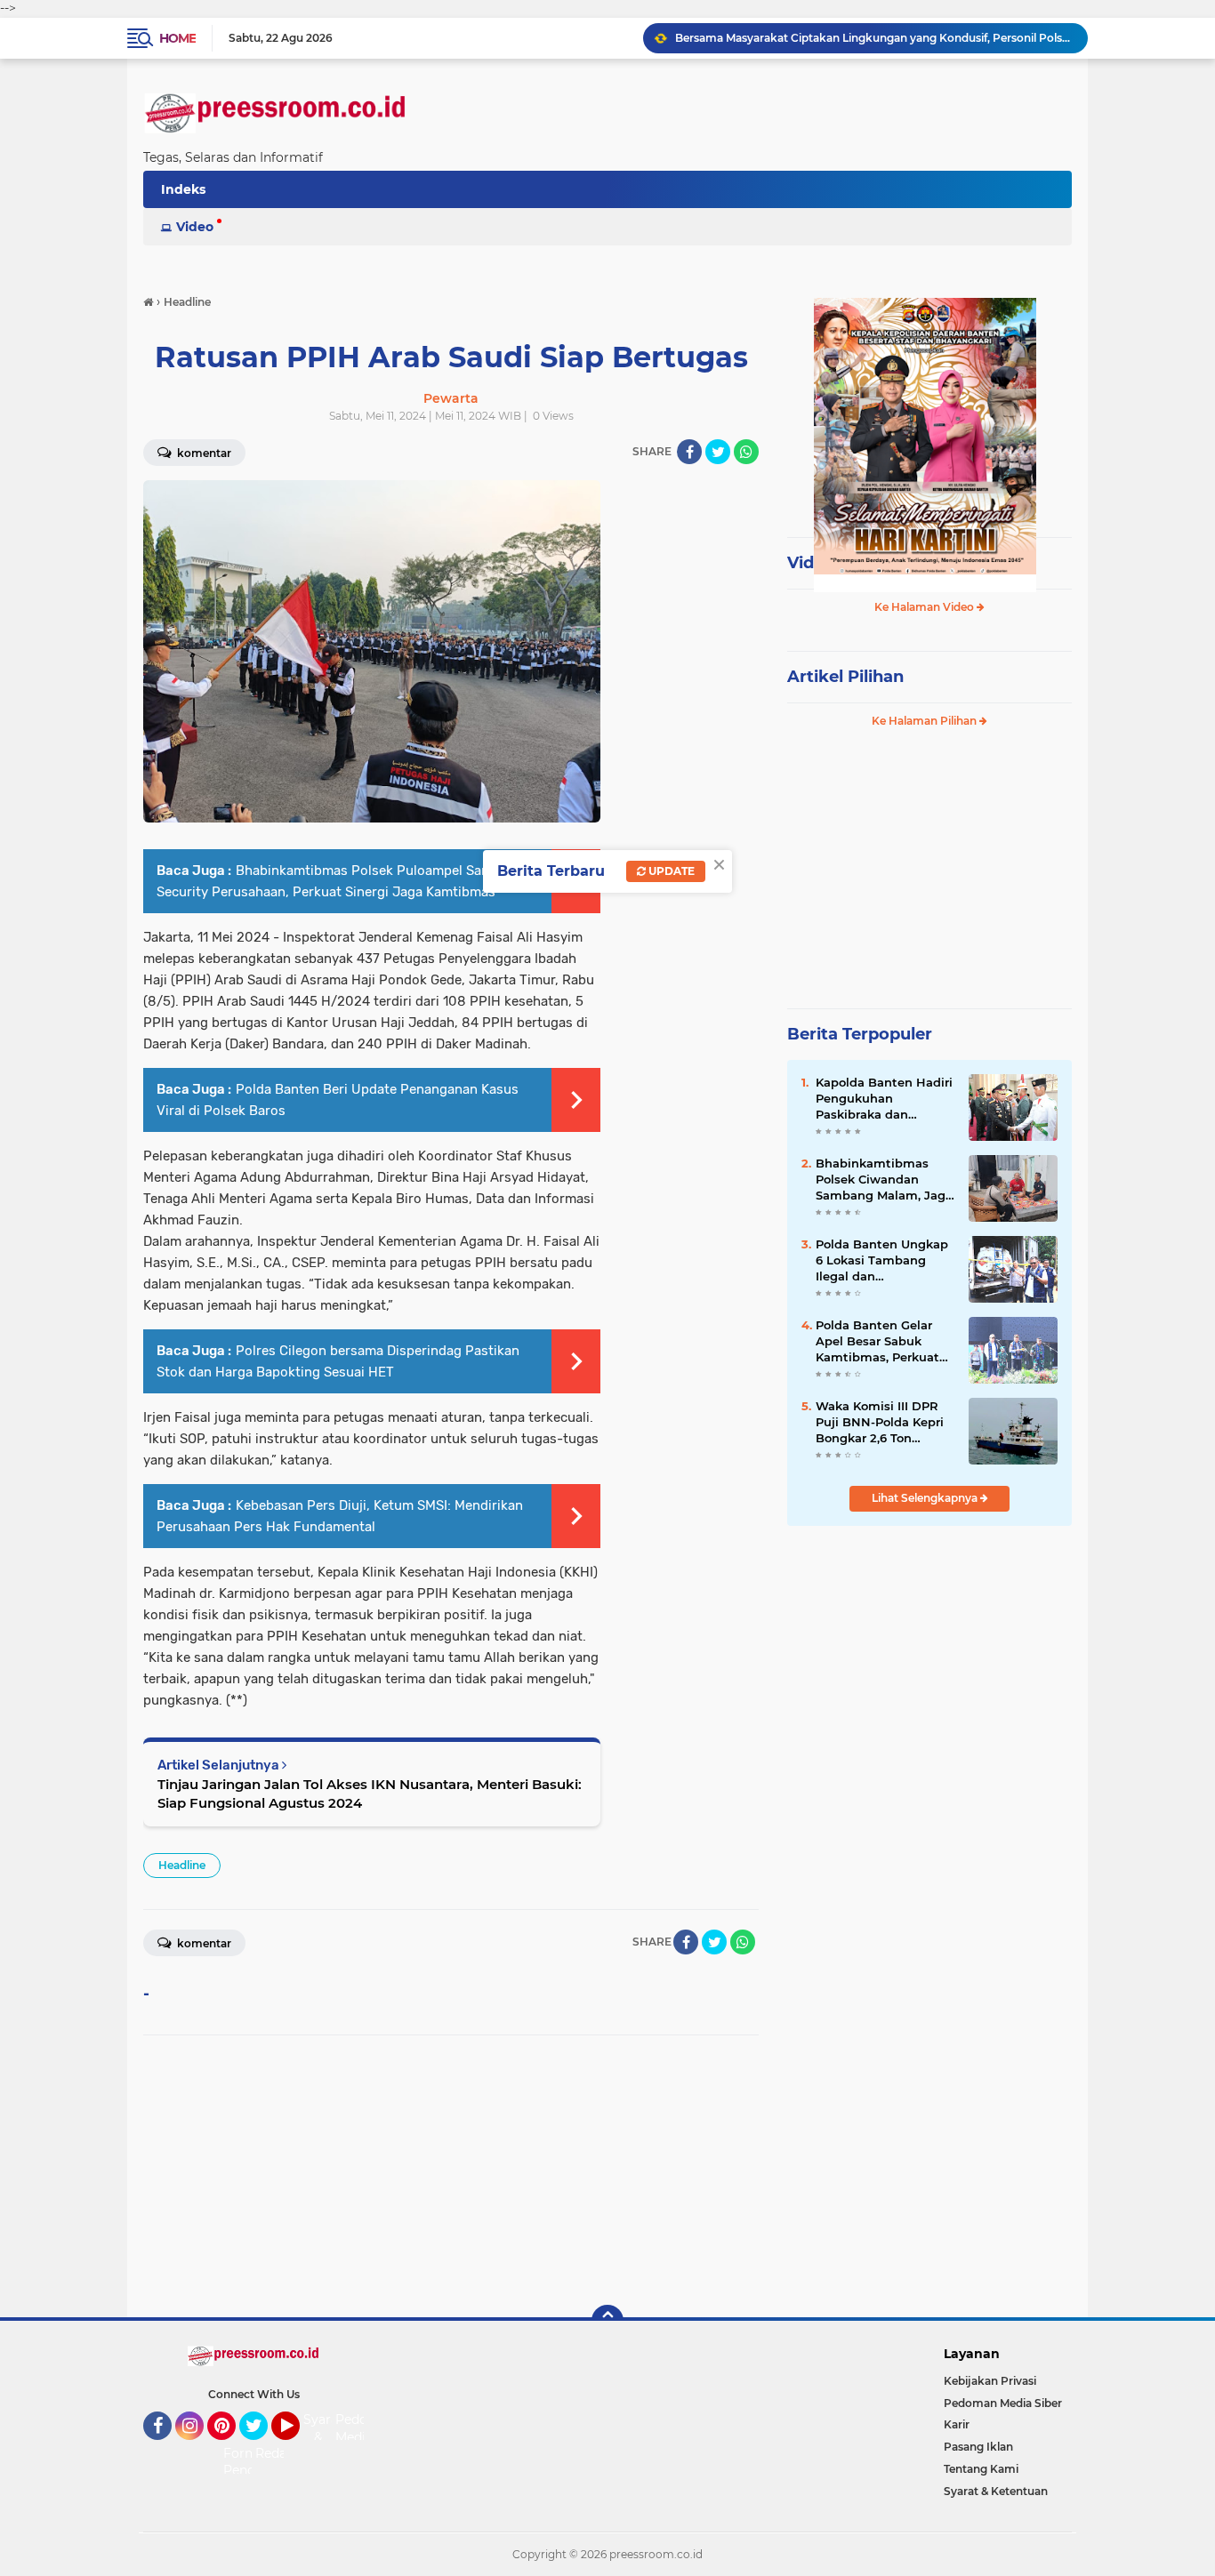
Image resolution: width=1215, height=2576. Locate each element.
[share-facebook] (689, 452)
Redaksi (279, 2453)
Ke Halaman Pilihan (925, 721)
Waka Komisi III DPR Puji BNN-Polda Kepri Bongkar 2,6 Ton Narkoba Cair (880, 1423)
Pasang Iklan (978, 2447)
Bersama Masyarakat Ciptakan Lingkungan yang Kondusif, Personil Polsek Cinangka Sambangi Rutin (873, 38)
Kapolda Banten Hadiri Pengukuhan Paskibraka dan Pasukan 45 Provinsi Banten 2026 (884, 1099)
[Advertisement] (451, 2177)
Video (195, 227)
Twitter (262, 2448)
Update (670, 871)
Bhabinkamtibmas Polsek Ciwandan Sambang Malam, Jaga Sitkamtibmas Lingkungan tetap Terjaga (884, 1180)
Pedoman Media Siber (1003, 2403)
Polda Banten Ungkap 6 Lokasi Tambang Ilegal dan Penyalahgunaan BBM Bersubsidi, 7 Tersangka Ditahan (883, 1261)
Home (177, 38)
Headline (182, 1865)
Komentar (203, 453)
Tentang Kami (981, 2469)
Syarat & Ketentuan (996, 2491)
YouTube (298, 2448)
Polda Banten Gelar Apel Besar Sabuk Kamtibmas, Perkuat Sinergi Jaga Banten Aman (877, 1342)
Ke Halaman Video (925, 607)
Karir (957, 2424)
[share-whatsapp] (746, 452)
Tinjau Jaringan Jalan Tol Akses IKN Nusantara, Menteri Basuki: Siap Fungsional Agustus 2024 (370, 1794)
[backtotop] (607, 2321)
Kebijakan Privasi (990, 2381)
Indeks (183, 189)
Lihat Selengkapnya (926, 1498)
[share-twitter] (718, 452)
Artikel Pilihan (845, 677)
